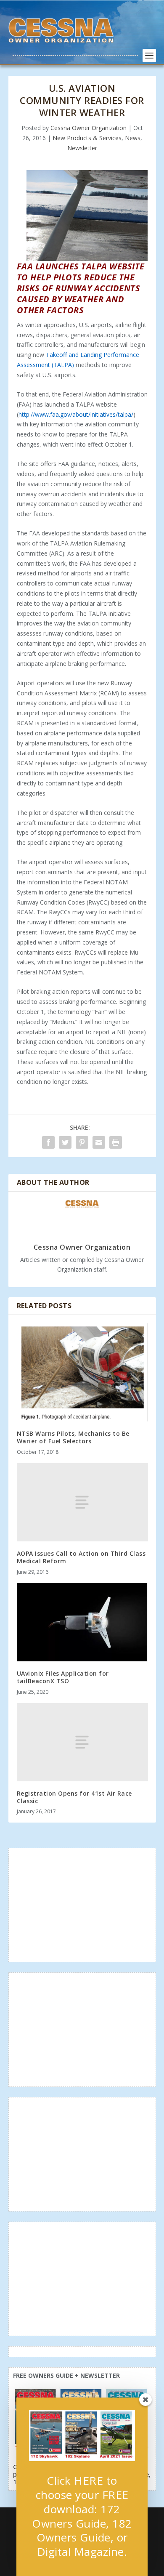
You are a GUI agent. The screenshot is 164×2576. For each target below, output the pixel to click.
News (133, 138)
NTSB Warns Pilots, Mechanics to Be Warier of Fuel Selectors (73, 1437)
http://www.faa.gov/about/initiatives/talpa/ (76, 414)
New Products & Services (87, 138)
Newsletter (82, 148)
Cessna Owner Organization (89, 128)
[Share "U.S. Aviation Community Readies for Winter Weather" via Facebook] (48, 1142)
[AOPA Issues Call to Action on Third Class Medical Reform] (82, 1502)
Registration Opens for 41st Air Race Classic (74, 1797)
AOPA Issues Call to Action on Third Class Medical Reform (81, 1557)
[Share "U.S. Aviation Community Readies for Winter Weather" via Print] (116, 1142)
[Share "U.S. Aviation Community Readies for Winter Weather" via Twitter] (65, 1142)
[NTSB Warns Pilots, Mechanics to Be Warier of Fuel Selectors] (82, 1372)
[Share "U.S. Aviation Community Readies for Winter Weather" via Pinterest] (82, 1142)
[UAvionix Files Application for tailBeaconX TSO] (82, 1622)
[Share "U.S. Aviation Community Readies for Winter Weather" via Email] (99, 1142)
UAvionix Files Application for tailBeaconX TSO (63, 1677)
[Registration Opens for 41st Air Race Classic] (82, 1742)
